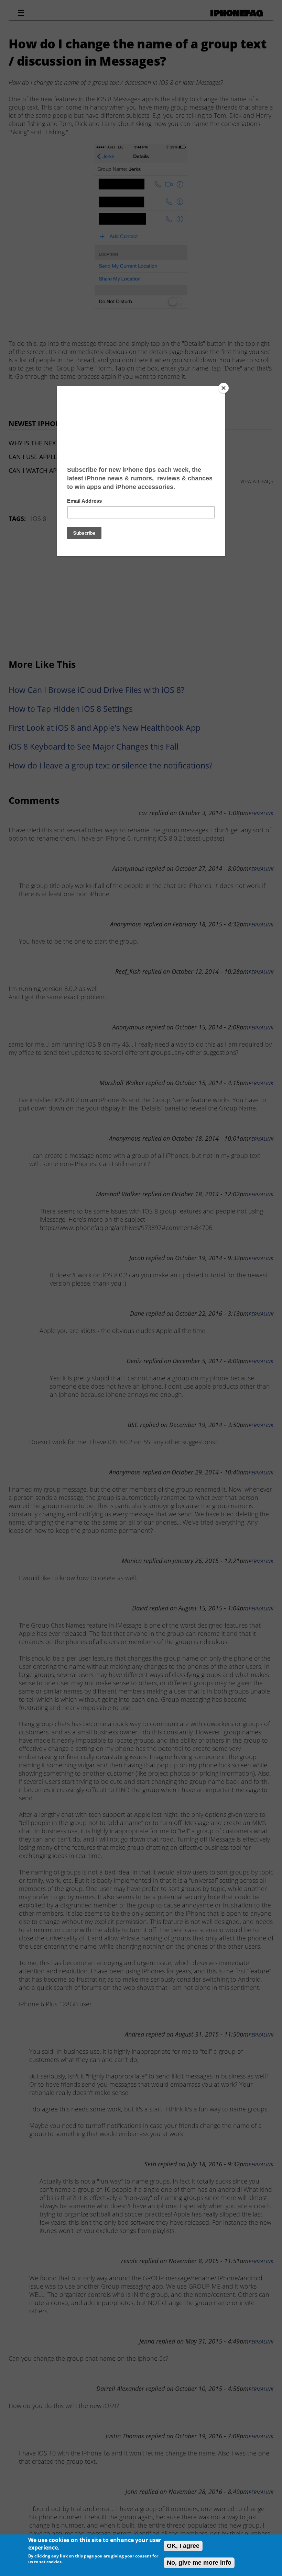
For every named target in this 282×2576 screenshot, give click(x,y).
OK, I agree (183, 2546)
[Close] (224, 388)
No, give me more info (199, 2563)
